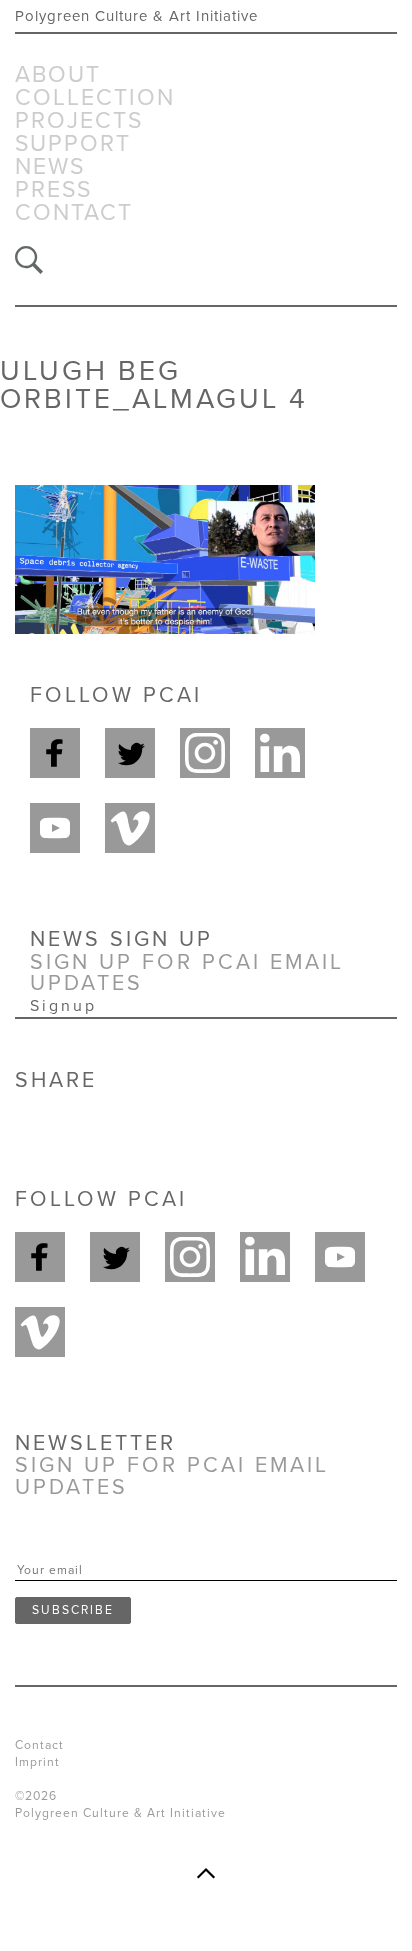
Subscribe (73, 1610)
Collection (95, 98)
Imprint (37, 1762)
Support (73, 144)
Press (53, 190)
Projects (79, 121)
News (50, 167)
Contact (74, 213)
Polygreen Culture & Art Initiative (136, 16)
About (58, 75)
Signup (63, 1006)
